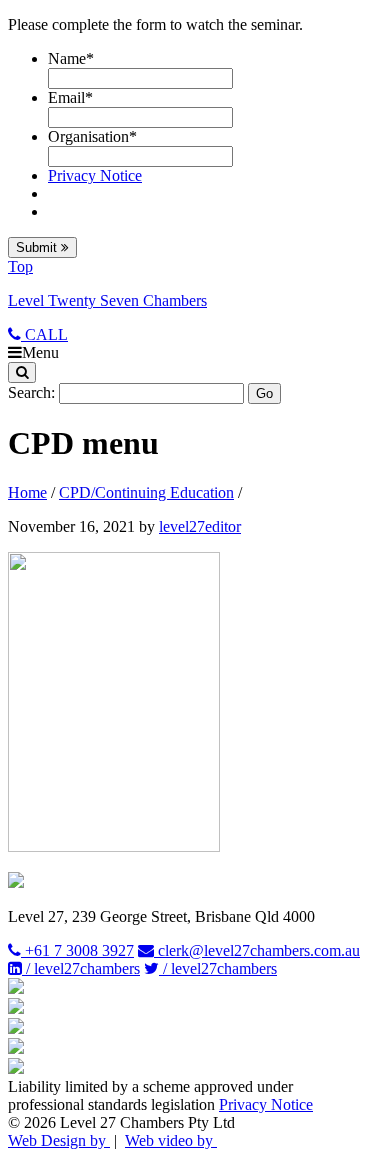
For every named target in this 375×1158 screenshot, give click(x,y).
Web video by (171, 1140)
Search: (31, 392)
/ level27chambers (81, 968)
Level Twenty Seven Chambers (107, 300)
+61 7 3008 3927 (77, 950)
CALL (44, 334)
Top (20, 266)
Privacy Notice (95, 175)
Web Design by (59, 1140)
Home (27, 492)
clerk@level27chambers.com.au (257, 950)
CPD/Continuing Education (146, 492)
